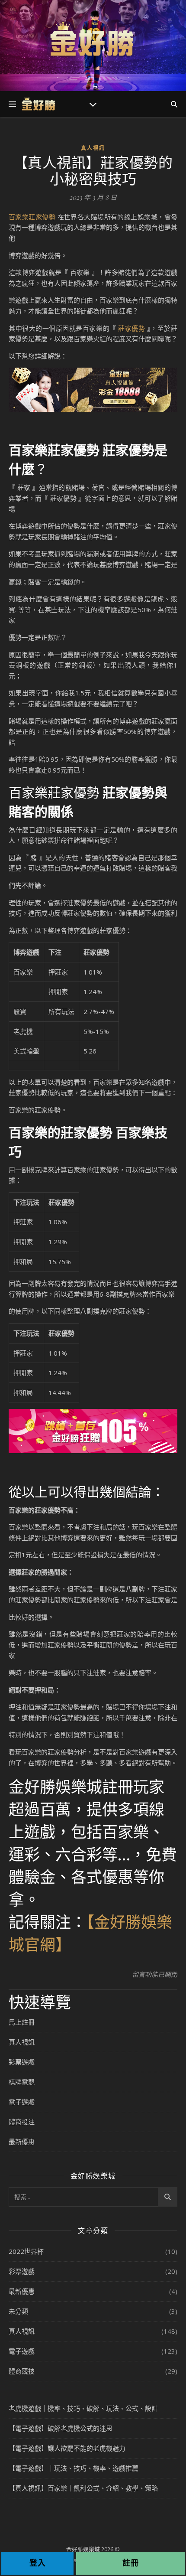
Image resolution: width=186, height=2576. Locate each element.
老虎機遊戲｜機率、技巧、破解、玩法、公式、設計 (83, 2408)
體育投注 (22, 2122)
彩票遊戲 (22, 2062)
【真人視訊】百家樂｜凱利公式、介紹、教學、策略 (83, 2488)
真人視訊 (93, 148)
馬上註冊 (22, 2022)
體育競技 (22, 2371)
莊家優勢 (131, 328)
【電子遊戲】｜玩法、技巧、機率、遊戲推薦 (74, 2468)
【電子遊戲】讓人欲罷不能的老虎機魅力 (67, 2448)
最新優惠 (22, 2142)
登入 (38, 2563)
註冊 (131, 2563)
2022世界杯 (26, 2251)
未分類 (18, 2311)
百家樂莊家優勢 (32, 217)
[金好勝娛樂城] (93, 40)
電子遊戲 (22, 2102)
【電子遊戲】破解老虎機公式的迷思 (61, 2428)
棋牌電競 (22, 2082)
